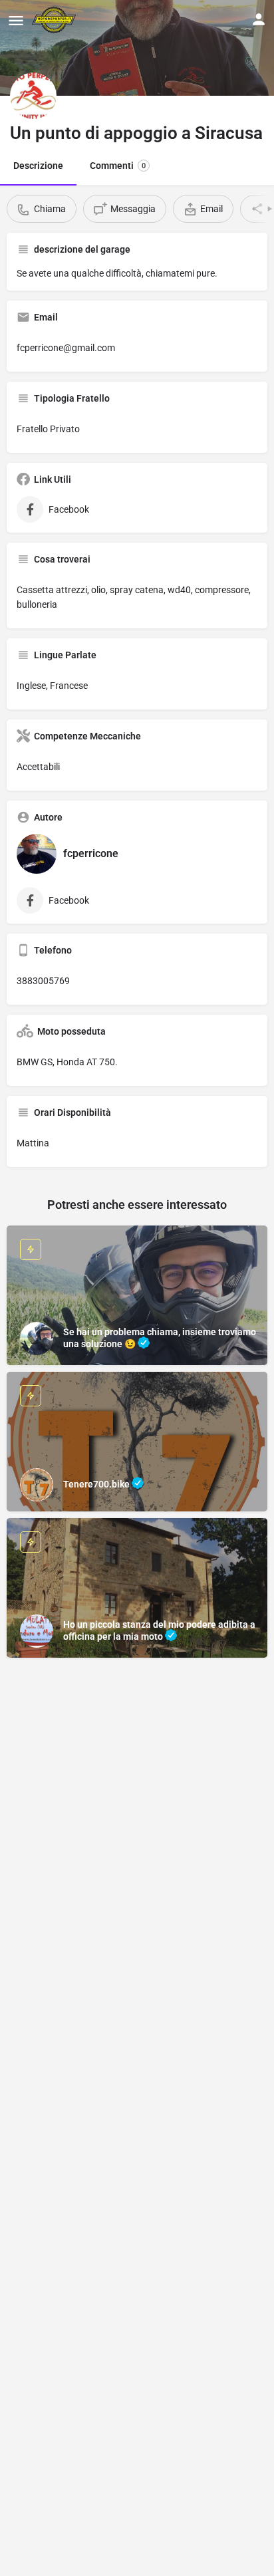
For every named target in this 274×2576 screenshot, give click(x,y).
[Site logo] (56, 20)
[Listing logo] (33, 96)
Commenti (118, 166)
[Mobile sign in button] (259, 19)
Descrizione (38, 166)
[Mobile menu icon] (16, 20)
